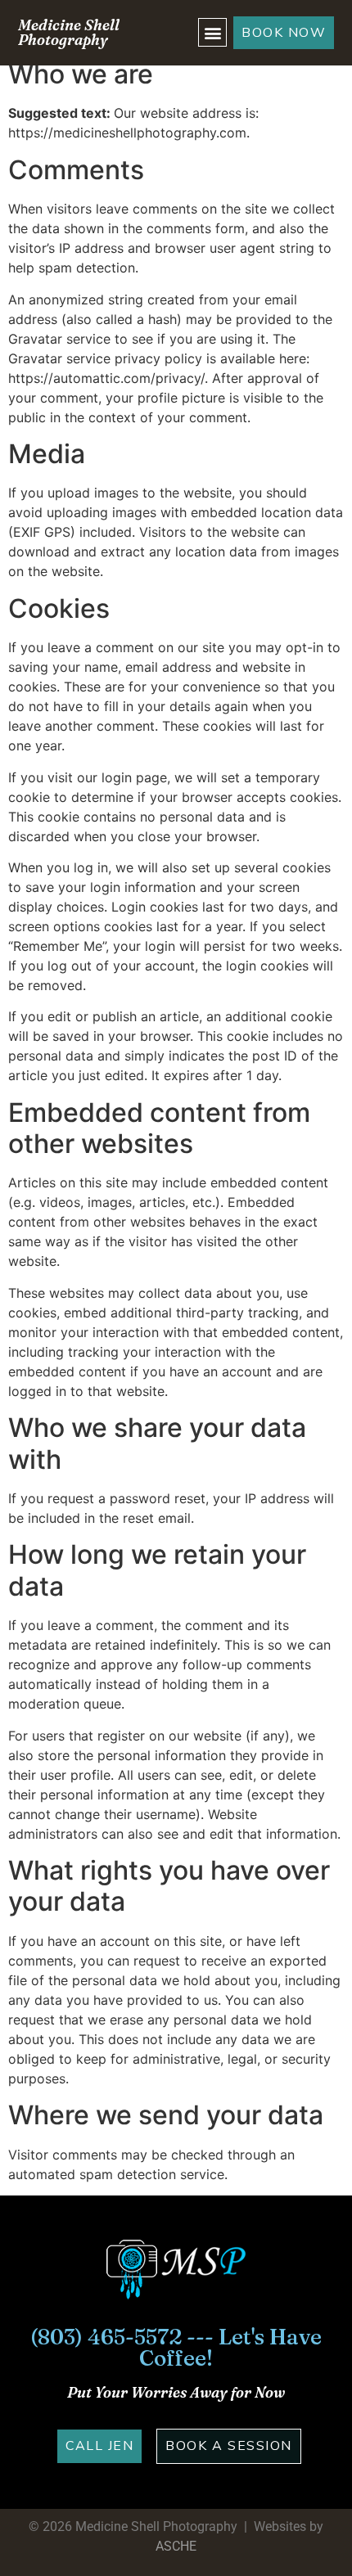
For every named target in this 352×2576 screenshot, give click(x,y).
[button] (212, 32)
